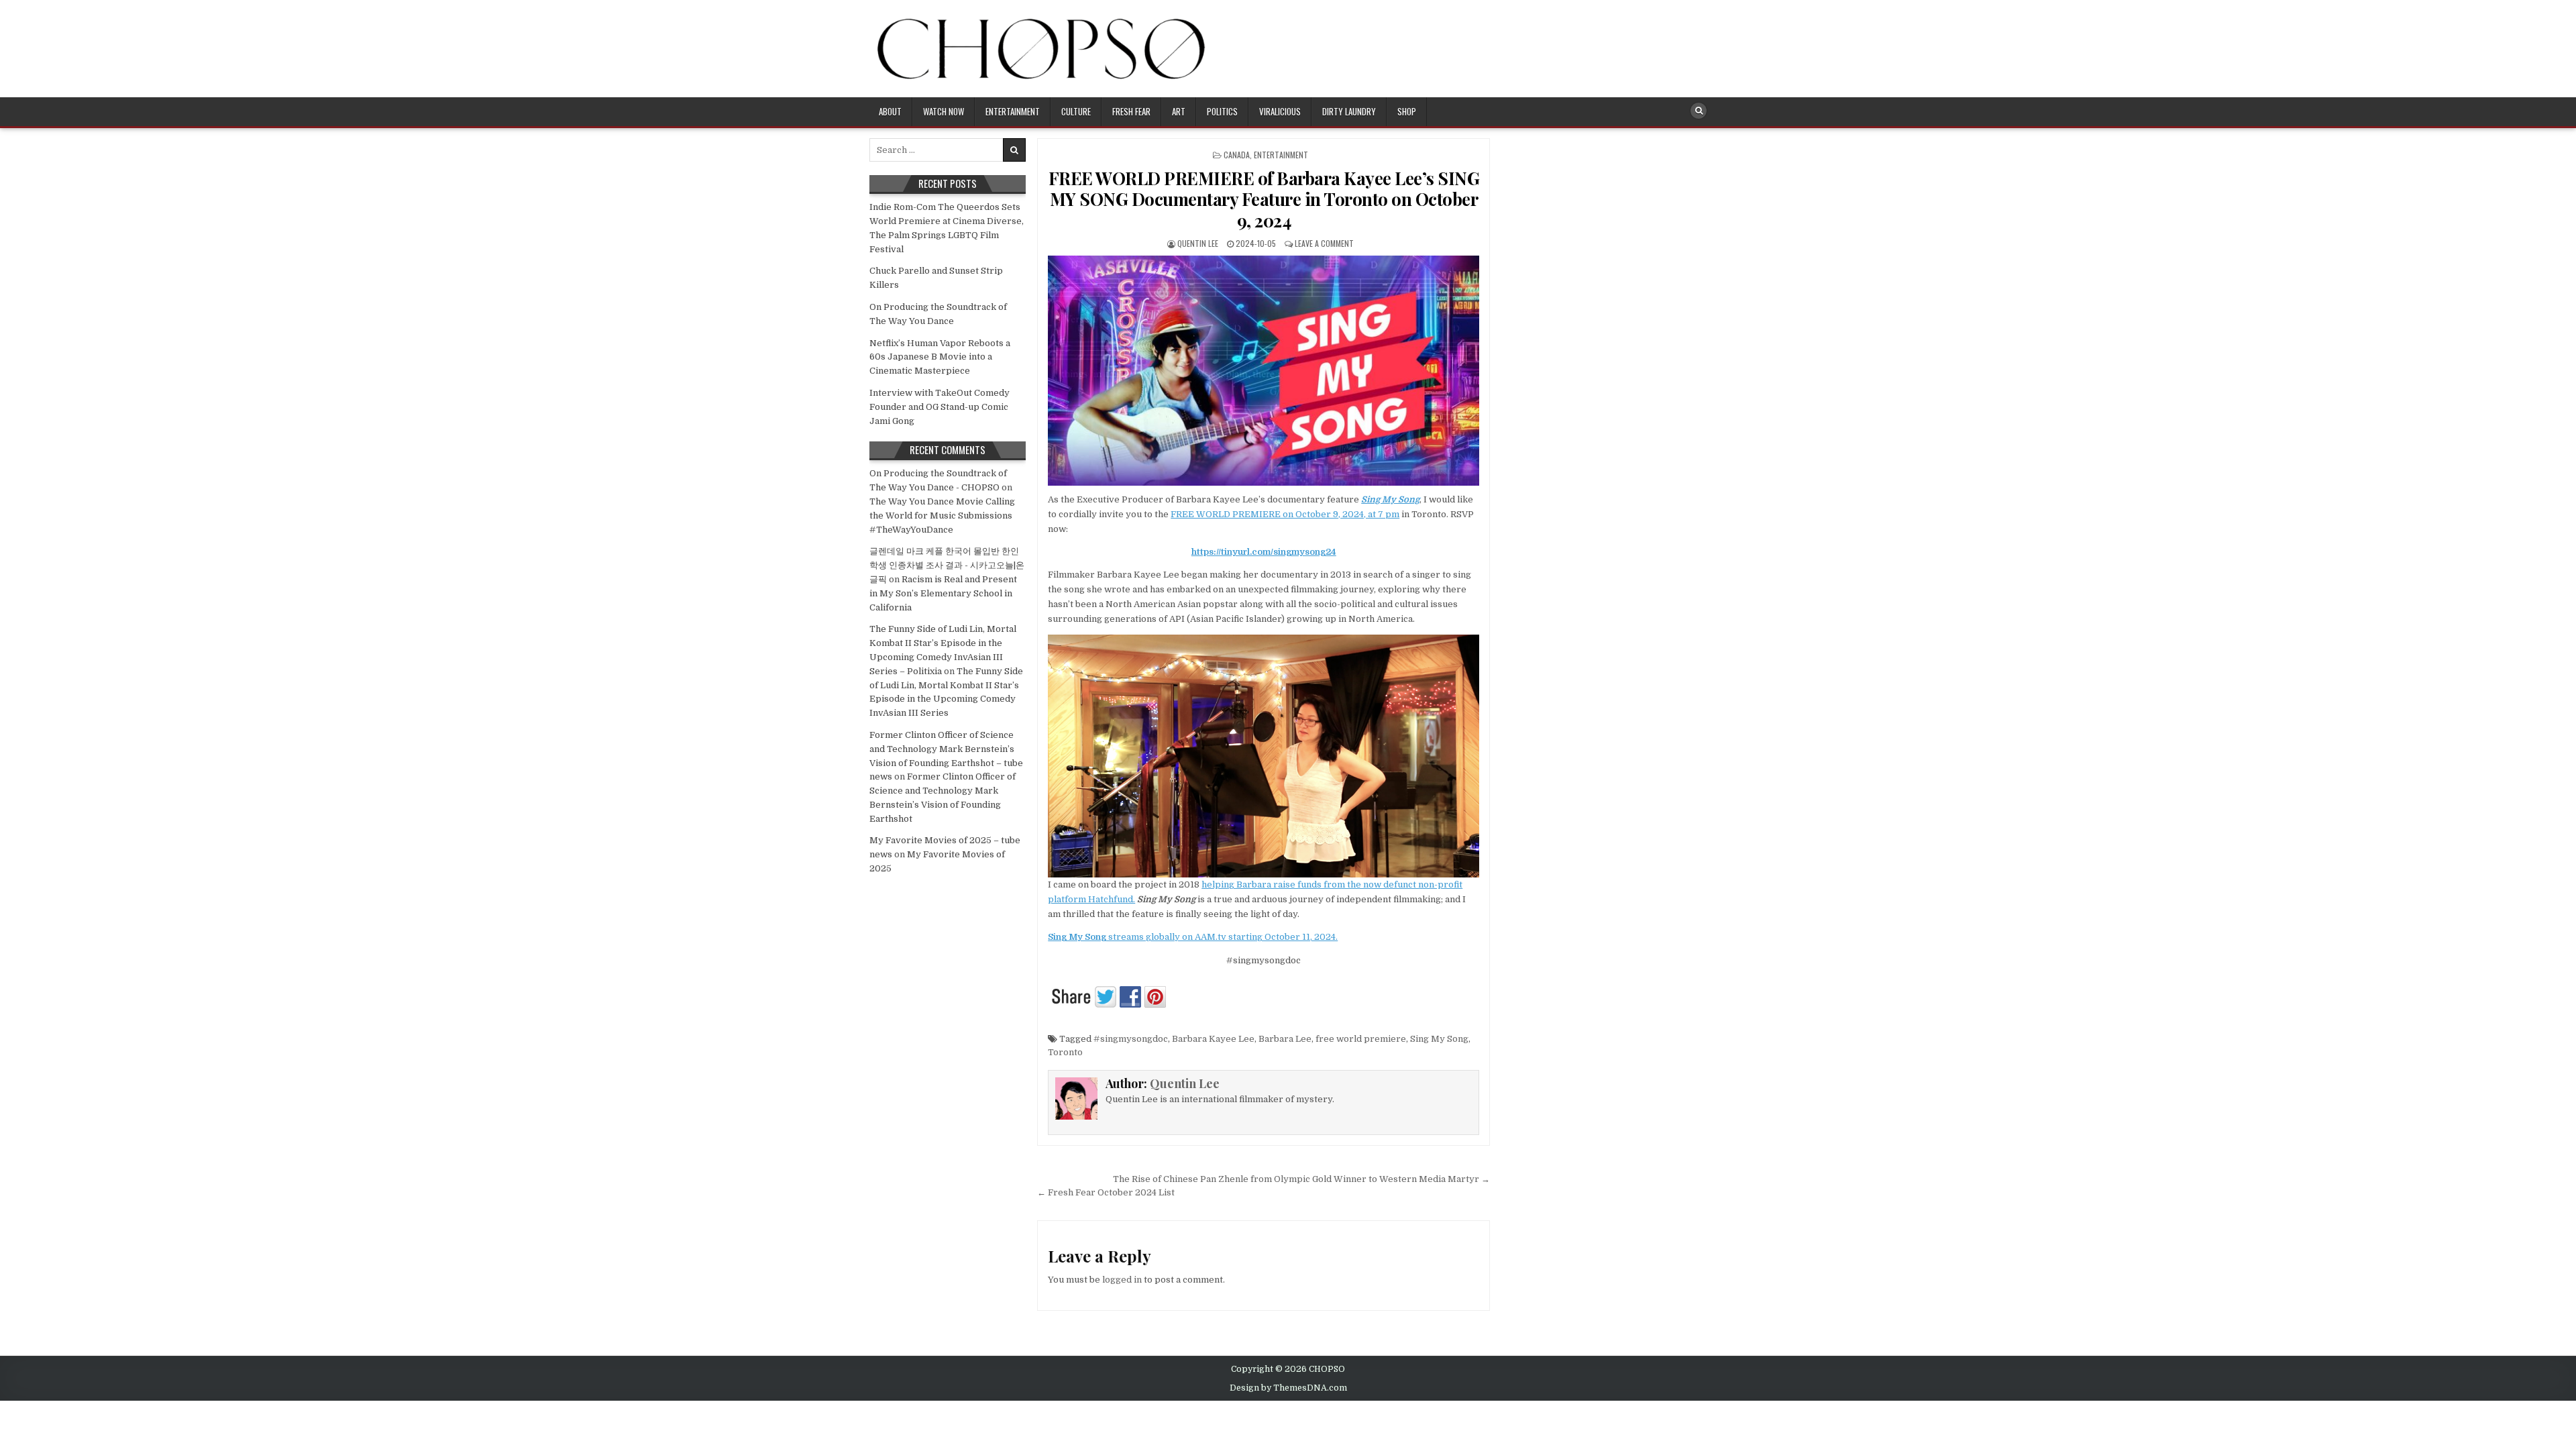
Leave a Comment (1324, 243)
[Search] (1699, 111)
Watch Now (944, 111)
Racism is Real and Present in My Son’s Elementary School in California (943, 593)
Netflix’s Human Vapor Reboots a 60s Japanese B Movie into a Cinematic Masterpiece (940, 357)
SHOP (1407, 111)
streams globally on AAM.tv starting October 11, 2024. (1193, 937)
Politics (1222, 111)
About (890, 111)
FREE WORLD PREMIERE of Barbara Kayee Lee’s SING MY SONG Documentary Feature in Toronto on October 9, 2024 (1264, 199)
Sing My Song (1390, 499)
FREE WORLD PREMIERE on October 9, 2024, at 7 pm (1285, 514)
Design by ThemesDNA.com (1288, 1388)
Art (1179, 111)
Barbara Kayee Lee (1213, 1039)
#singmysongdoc (1131, 1039)
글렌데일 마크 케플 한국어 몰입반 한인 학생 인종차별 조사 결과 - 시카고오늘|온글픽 (947, 565)
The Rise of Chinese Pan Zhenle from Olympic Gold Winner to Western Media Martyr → (1301, 1179)
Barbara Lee (1285, 1039)
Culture (1076, 111)
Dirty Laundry (1349, 111)
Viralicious (1280, 111)
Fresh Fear (1131, 111)
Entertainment (1013, 111)
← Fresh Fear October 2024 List (1106, 1192)
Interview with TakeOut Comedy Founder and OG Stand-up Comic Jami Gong (940, 407)
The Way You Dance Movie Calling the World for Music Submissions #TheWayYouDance (942, 516)
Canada (1237, 155)
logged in (1122, 1280)
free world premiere (1361, 1039)
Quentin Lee (1198, 243)
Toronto (1065, 1052)
